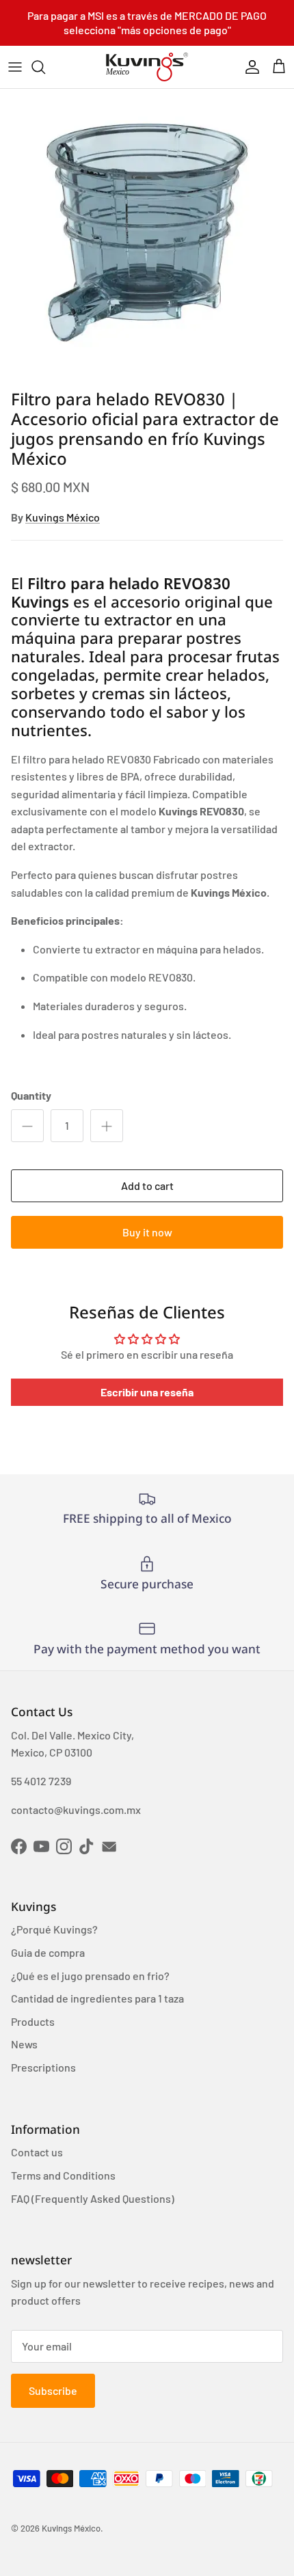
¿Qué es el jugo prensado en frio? (90, 1976)
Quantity (31, 1095)
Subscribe (53, 2390)
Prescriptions (43, 2067)
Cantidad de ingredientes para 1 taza (97, 1998)
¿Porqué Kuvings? (54, 1929)
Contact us (37, 2152)
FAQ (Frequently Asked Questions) (93, 2198)
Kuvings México (63, 517)
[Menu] (15, 67)
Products (33, 2021)
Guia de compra (48, 1952)
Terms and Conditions (63, 2175)
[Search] (45, 67)
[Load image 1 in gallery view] (147, 236)
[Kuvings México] (147, 67)
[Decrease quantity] (27, 1126)
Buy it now (147, 1232)
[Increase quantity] (107, 1126)
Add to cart (147, 1185)
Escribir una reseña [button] (147, 1392)
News (24, 2044)
